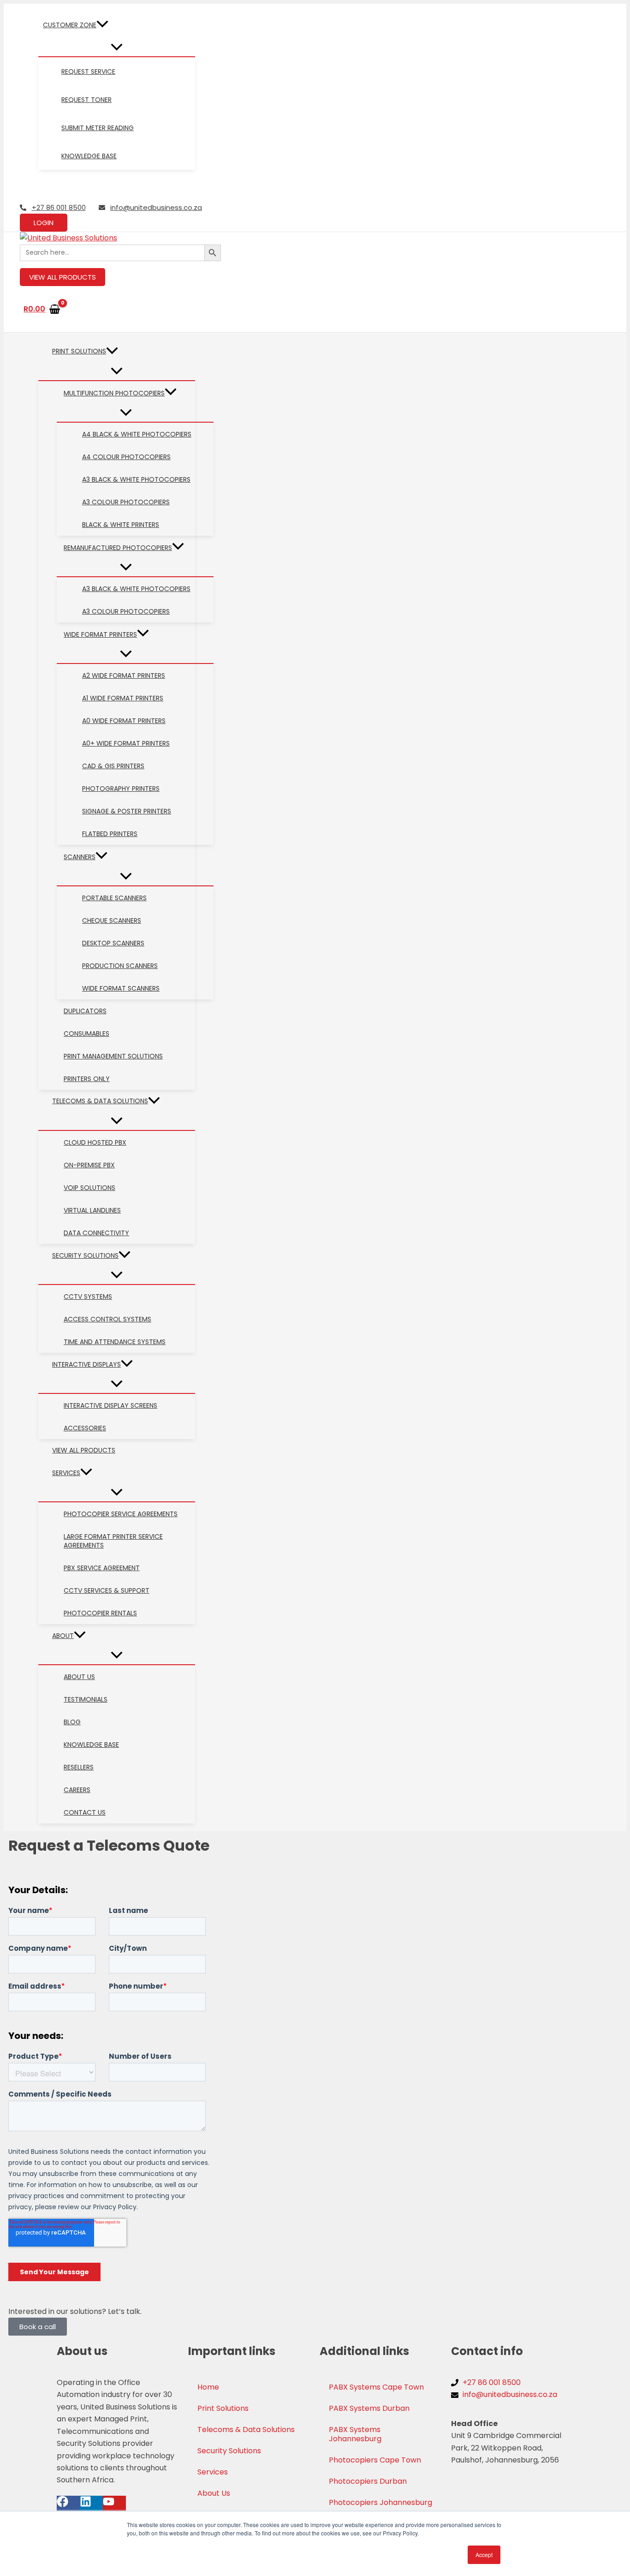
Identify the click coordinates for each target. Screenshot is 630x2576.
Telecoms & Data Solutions (246, 2430)
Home (208, 2387)
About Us (214, 2493)
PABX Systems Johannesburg (355, 2434)
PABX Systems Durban (369, 2408)
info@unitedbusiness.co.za (156, 207)
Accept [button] (484, 2555)
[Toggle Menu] (117, 48)
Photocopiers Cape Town (375, 2460)
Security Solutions (229, 2451)
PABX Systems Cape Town (376, 2387)
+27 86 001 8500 (59, 207)
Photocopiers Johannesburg (380, 2502)
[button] (102, 25)
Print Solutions (223, 2408)
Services (213, 2472)
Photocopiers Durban (368, 2481)
